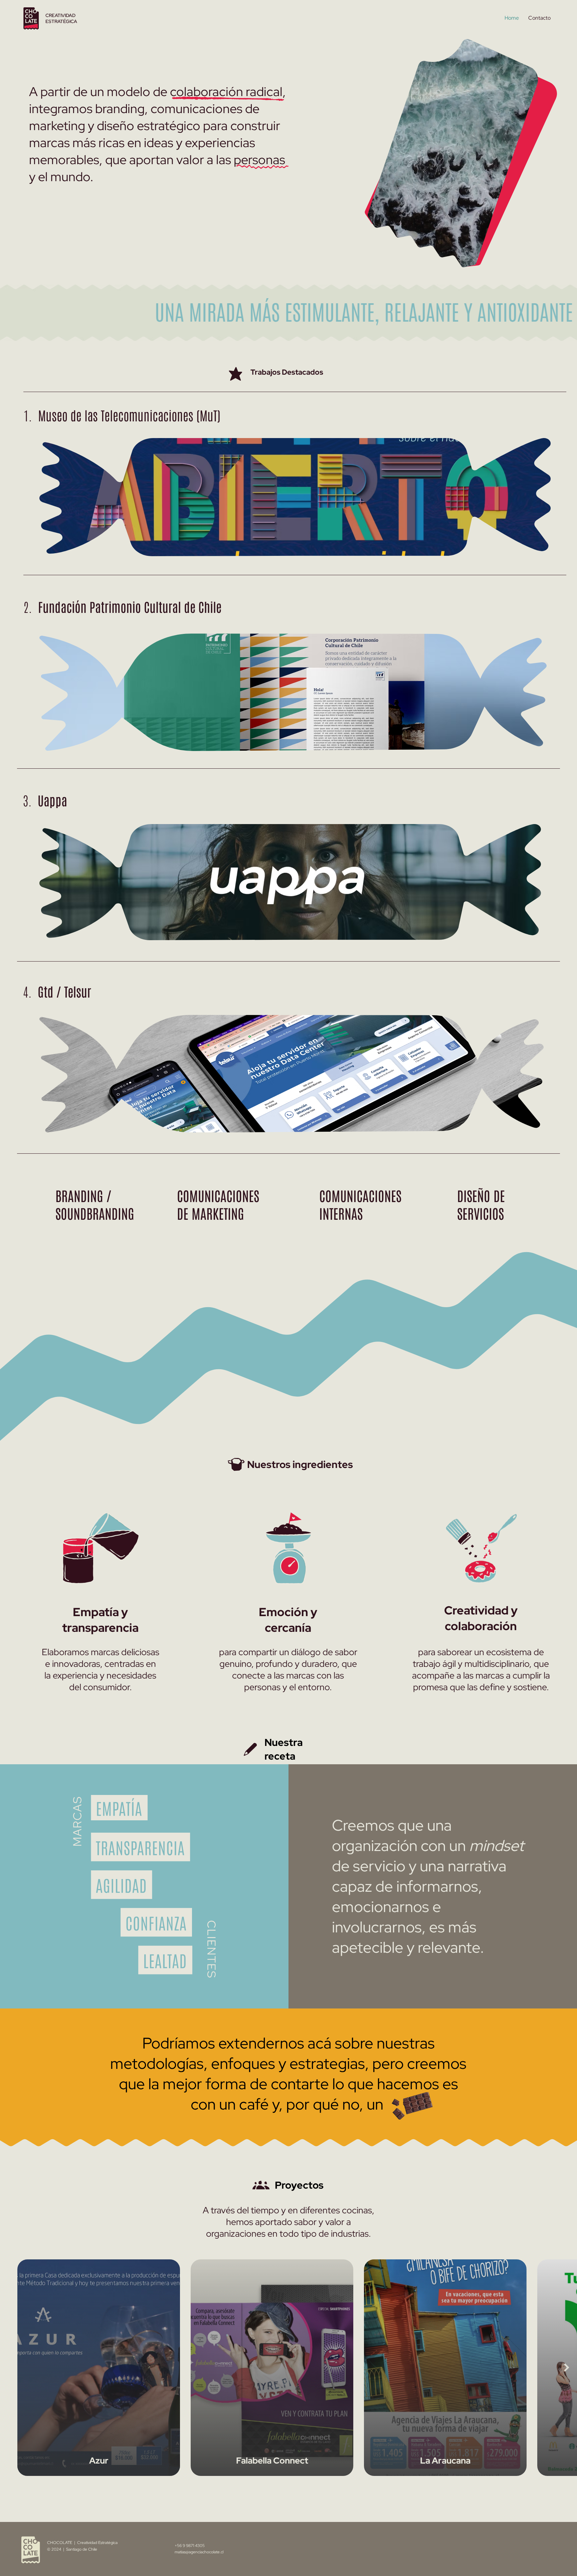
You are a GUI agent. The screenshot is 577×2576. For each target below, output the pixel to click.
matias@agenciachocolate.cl (199, 2552)
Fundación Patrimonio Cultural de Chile (122, 606)
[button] (526, 259)
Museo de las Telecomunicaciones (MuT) (122, 415)
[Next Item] (567, 2368)
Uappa (45, 800)
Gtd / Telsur (57, 991)
